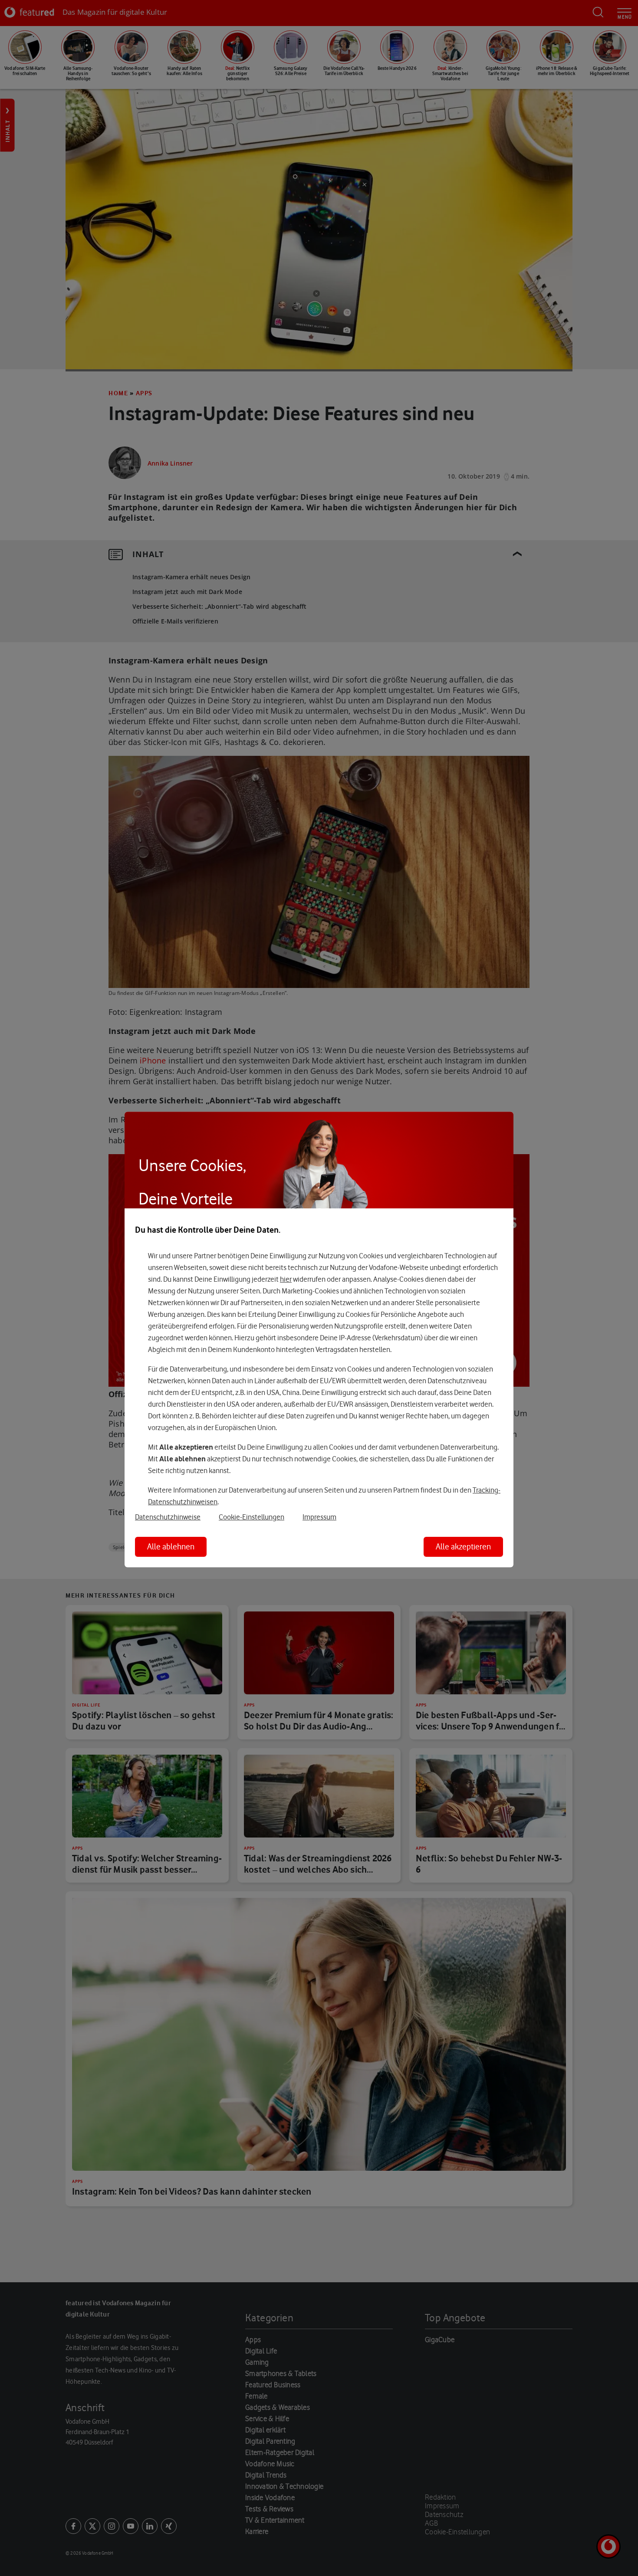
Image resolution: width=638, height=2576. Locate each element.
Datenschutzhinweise (168, 1517)
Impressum (319, 1517)
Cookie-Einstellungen (252, 1517)
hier (286, 1279)
